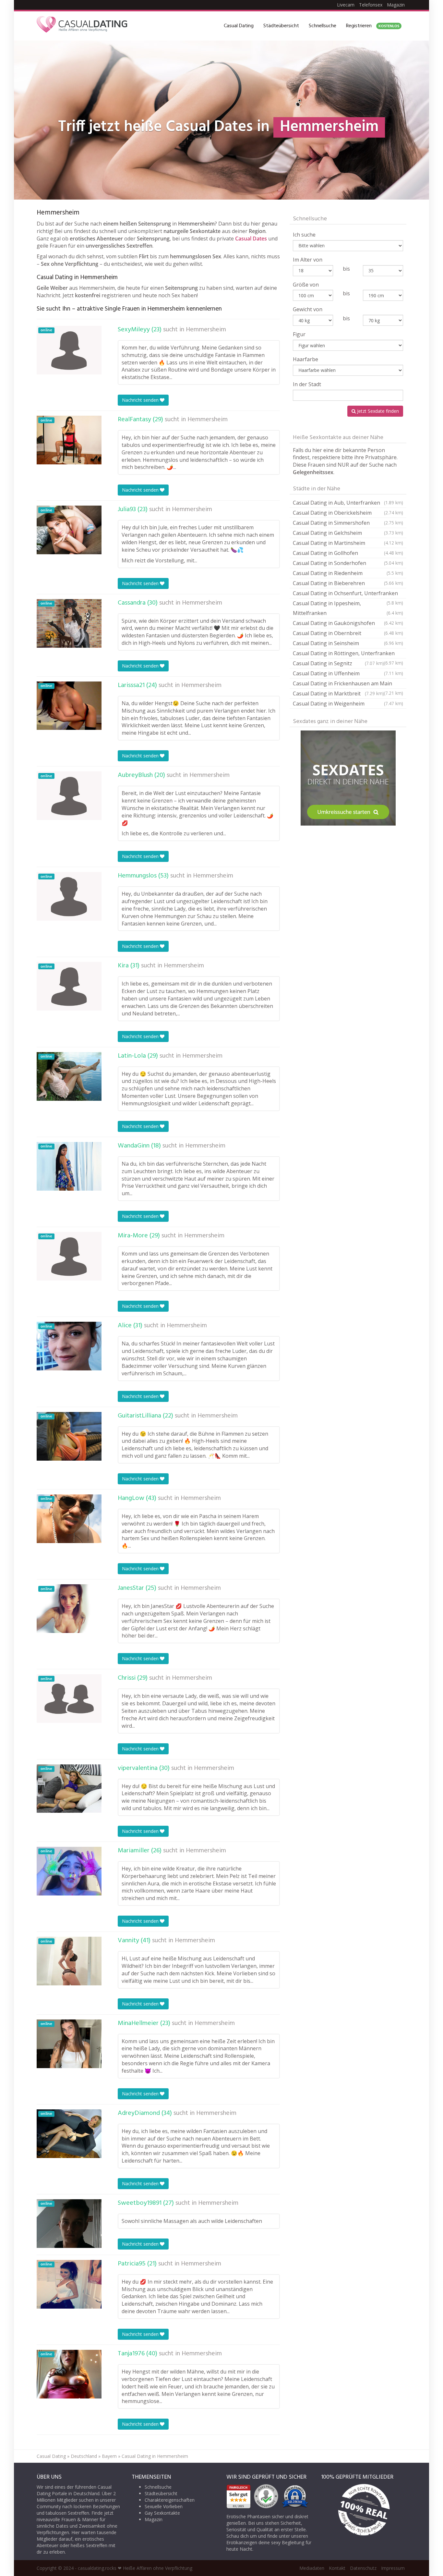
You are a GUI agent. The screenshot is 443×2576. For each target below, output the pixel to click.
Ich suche (304, 235)
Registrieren (373, 26)
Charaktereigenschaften (170, 2500)
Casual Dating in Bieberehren (348, 583)
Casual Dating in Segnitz (338, 663)
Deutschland (84, 2456)
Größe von (306, 285)
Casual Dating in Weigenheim (348, 704)
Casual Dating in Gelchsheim (348, 533)
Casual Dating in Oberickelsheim (348, 513)
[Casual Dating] (82, 26)
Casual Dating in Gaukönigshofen (348, 623)
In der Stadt (307, 384)
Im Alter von (308, 260)
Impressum (393, 2568)
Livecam (346, 5)
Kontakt (337, 2568)
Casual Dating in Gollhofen (348, 553)
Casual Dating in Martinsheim (348, 543)
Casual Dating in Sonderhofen (348, 563)
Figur (299, 334)
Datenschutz (363, 2568)
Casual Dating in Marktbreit (338, 693)
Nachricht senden (141, 400)
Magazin (396, 5)
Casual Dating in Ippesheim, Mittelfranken (348, 608)
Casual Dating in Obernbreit (348, 633)
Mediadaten (312, 2568)
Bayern (109, 2456)
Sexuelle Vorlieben (164, 2506)
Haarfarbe (305, 359)
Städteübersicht (281, 26)
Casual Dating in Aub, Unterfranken (348, 503)
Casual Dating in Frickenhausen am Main (348, 684)
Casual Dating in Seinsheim (348, 643)
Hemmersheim (206, 330)
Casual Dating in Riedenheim (348, 573)
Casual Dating (239, 26)
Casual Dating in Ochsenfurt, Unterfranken (348, 594)
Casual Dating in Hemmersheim (155, 2456)
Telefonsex (371, 5)
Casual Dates (251, 239)
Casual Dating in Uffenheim (348, 673)
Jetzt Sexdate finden (377, 411)
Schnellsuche (323, 26)
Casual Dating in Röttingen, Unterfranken (348, 654)
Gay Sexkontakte (162, 2513)
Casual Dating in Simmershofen (348, 523)
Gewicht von (308, 309)
